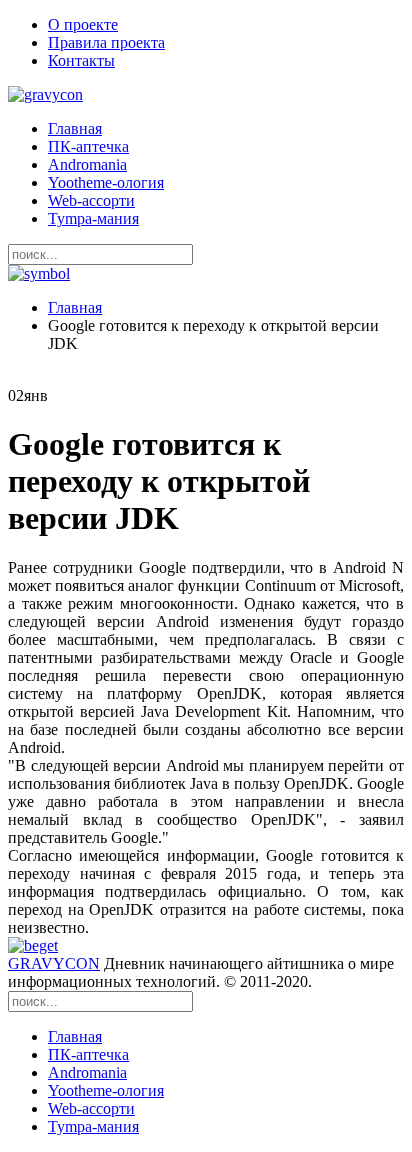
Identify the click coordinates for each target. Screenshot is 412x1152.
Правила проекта (106, 42)
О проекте (83, 24)
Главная (75, 128)
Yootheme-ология (106, 182)
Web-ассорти (91, 200)
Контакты (81, 60)
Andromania (87, 164)
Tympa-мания (93, 218)
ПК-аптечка (88, 146)
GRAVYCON (54, 963)
